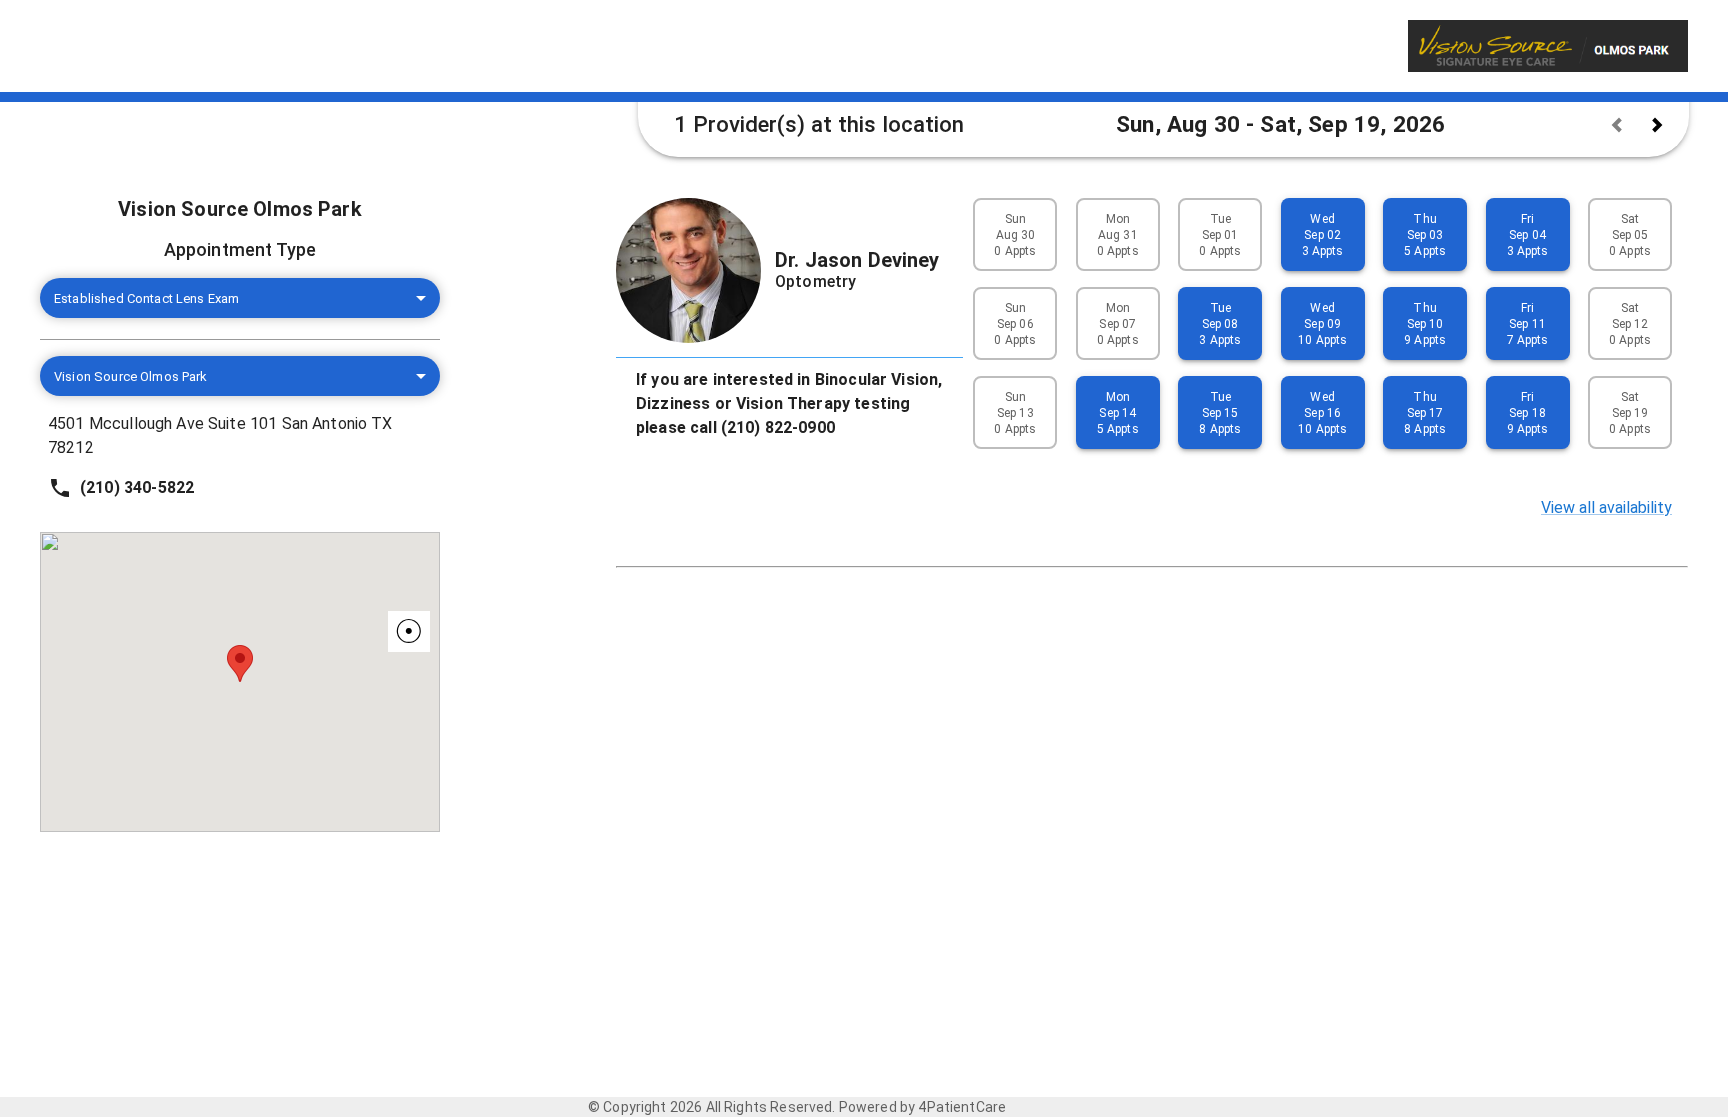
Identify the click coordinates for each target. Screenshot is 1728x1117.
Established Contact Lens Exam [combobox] (146, 298)
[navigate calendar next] (1657, 125)
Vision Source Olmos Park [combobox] (131, 376)
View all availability (1606, 507)
